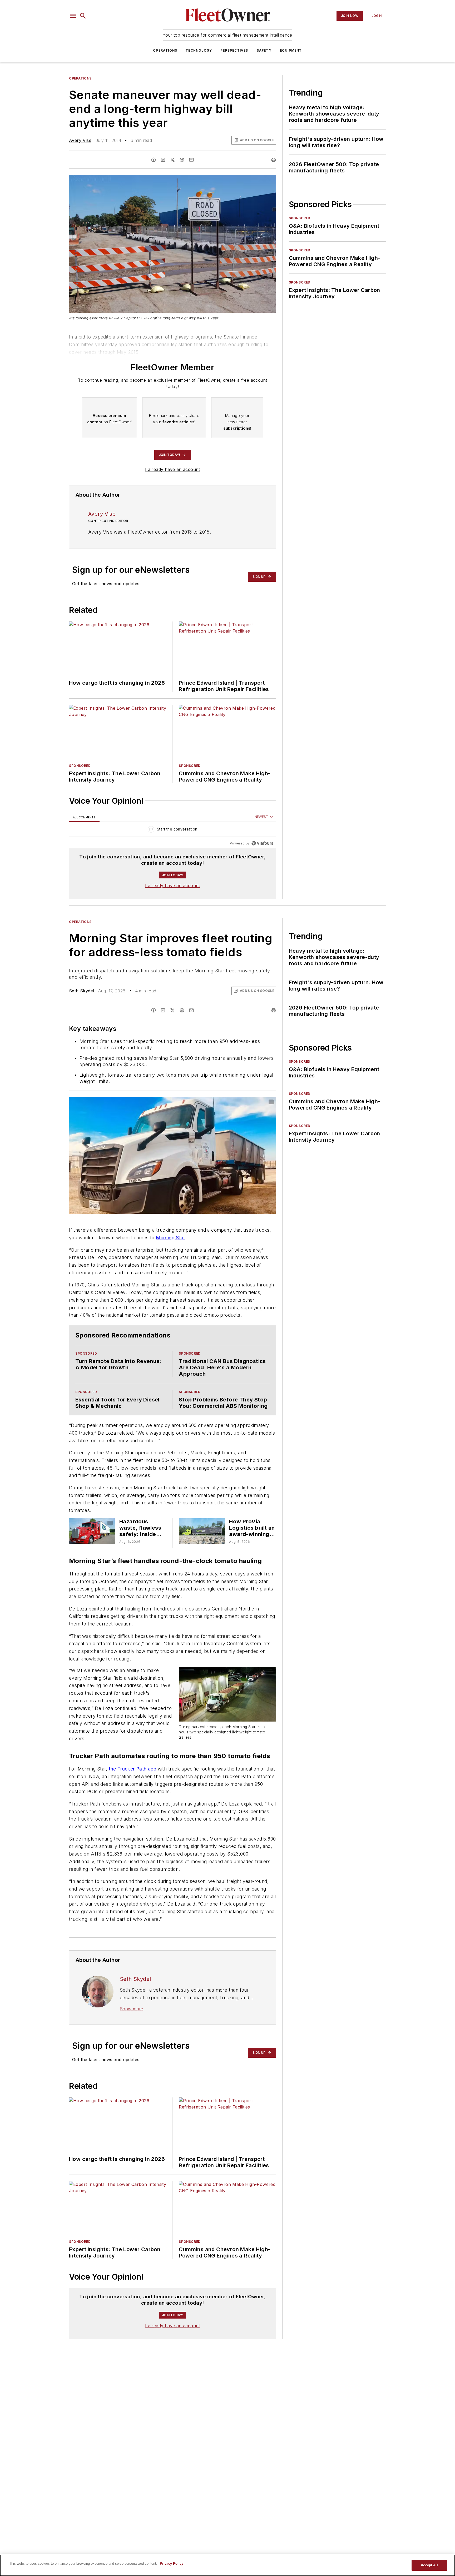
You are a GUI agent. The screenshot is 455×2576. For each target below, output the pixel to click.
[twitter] (172, 160)
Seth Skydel (81, 991)
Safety (264, 50)
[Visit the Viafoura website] (262, 843)
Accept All (429, 2565)
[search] (83, 16)
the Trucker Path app (132, 1796)
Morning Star (170, 1238)
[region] (173, 830)
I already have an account (173, 469)
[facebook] (154, 160)
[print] (274, 160)
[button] (73, 16)
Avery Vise (80, 140)
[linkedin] (163, 160)
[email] (191, 160)
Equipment (291, 50)
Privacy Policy (172, 2563)
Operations (165, 50)
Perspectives (234, 50)
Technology (199, 50)
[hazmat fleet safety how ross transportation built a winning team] (92, 1553)
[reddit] (182, 160)
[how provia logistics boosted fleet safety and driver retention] (202, 1553)
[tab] (84, 817)
